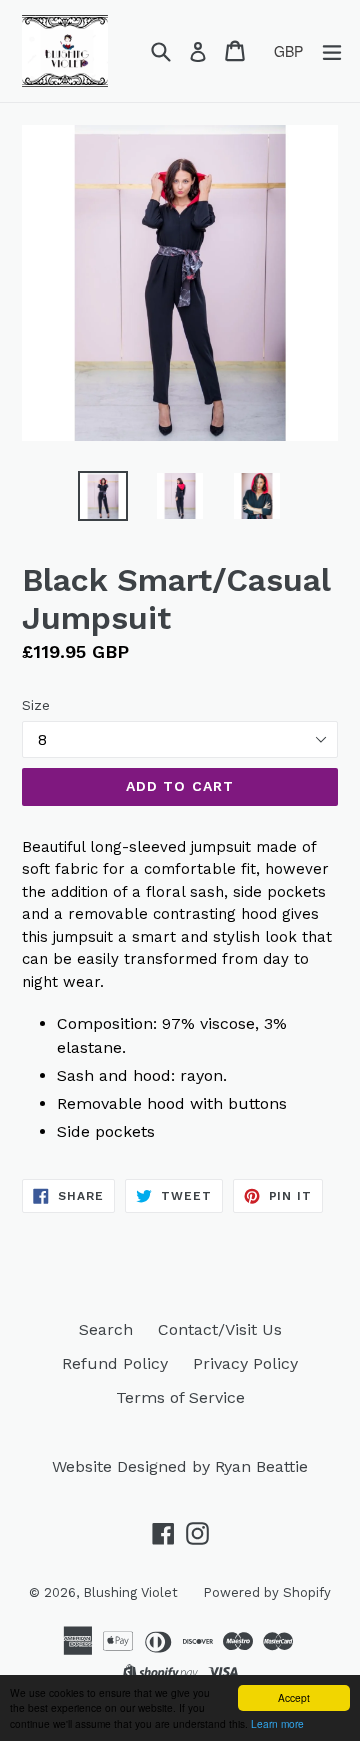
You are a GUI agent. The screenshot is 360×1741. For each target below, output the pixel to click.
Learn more (277, 1723)
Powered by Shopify (267, 1592)
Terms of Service (180, 1397)
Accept (294, 1697)
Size (36, 705)
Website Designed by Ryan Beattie (180, 1466)
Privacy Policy (245, 1363)
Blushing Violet (130, 1592)
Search (106, 1329)
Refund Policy (115, 1363)
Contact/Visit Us (220, 1329)
